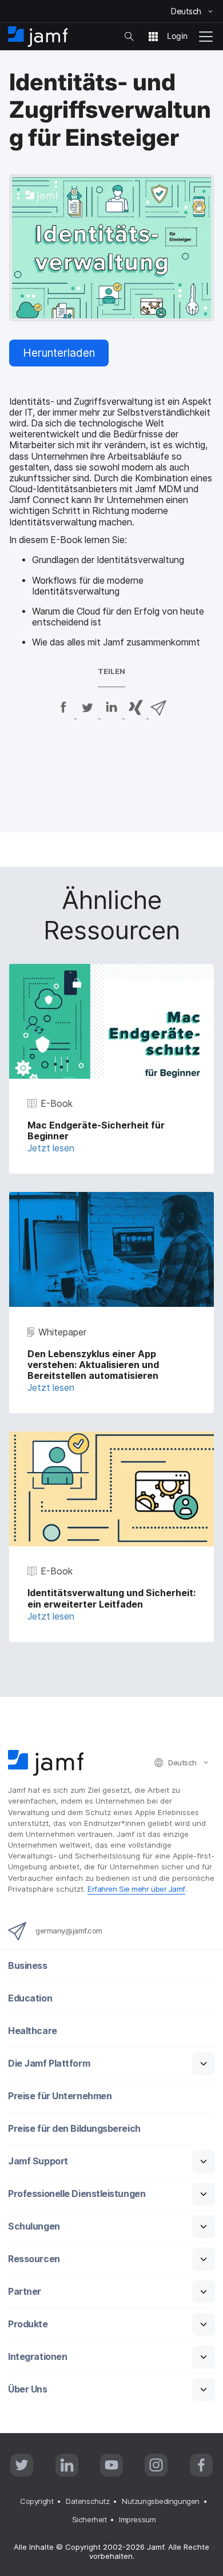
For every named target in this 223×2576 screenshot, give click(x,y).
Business (27, 1966)
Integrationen (37, 2357)
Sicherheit (89, 2519)
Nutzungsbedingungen (160, 2501)
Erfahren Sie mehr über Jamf (136, 1889)
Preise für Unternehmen (60, 2096)
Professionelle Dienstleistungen (77, 2194)
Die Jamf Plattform (49, 2063)
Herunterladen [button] (59, 353)
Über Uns (27, 2389)
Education (30, 1998)
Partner (25, 2292)
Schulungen (34, 2226)
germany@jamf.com (69, 1931)
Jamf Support (38, 2161)
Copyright (37, 2501)
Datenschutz (87, 2501)
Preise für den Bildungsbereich (74, 2129)
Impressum (137, 2519)
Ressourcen (34, 2259)
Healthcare (33, 2031)
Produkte (28, 2324)
